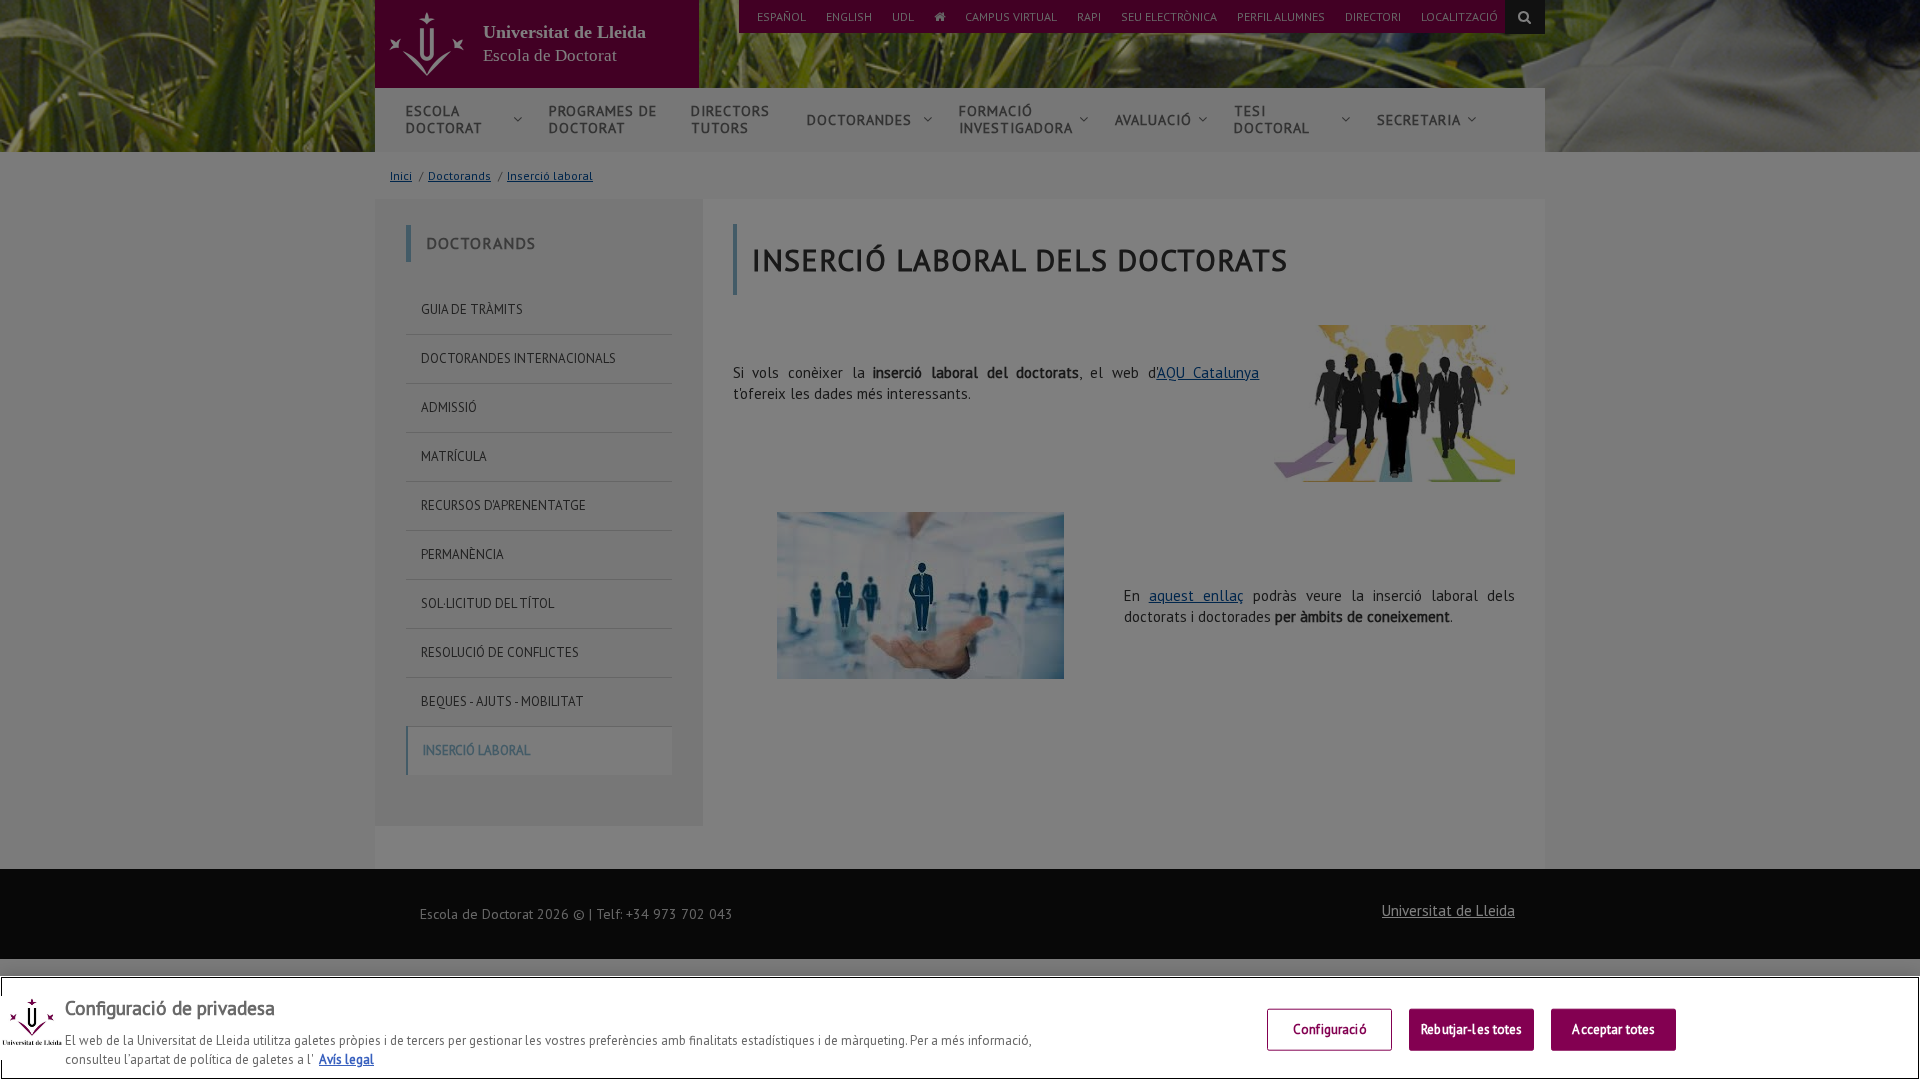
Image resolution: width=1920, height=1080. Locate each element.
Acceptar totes (1613, 1029)
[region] (960, 1028)
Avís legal (346, 1059)
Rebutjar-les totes (1471, 1029)
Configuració (1330, 1029)
